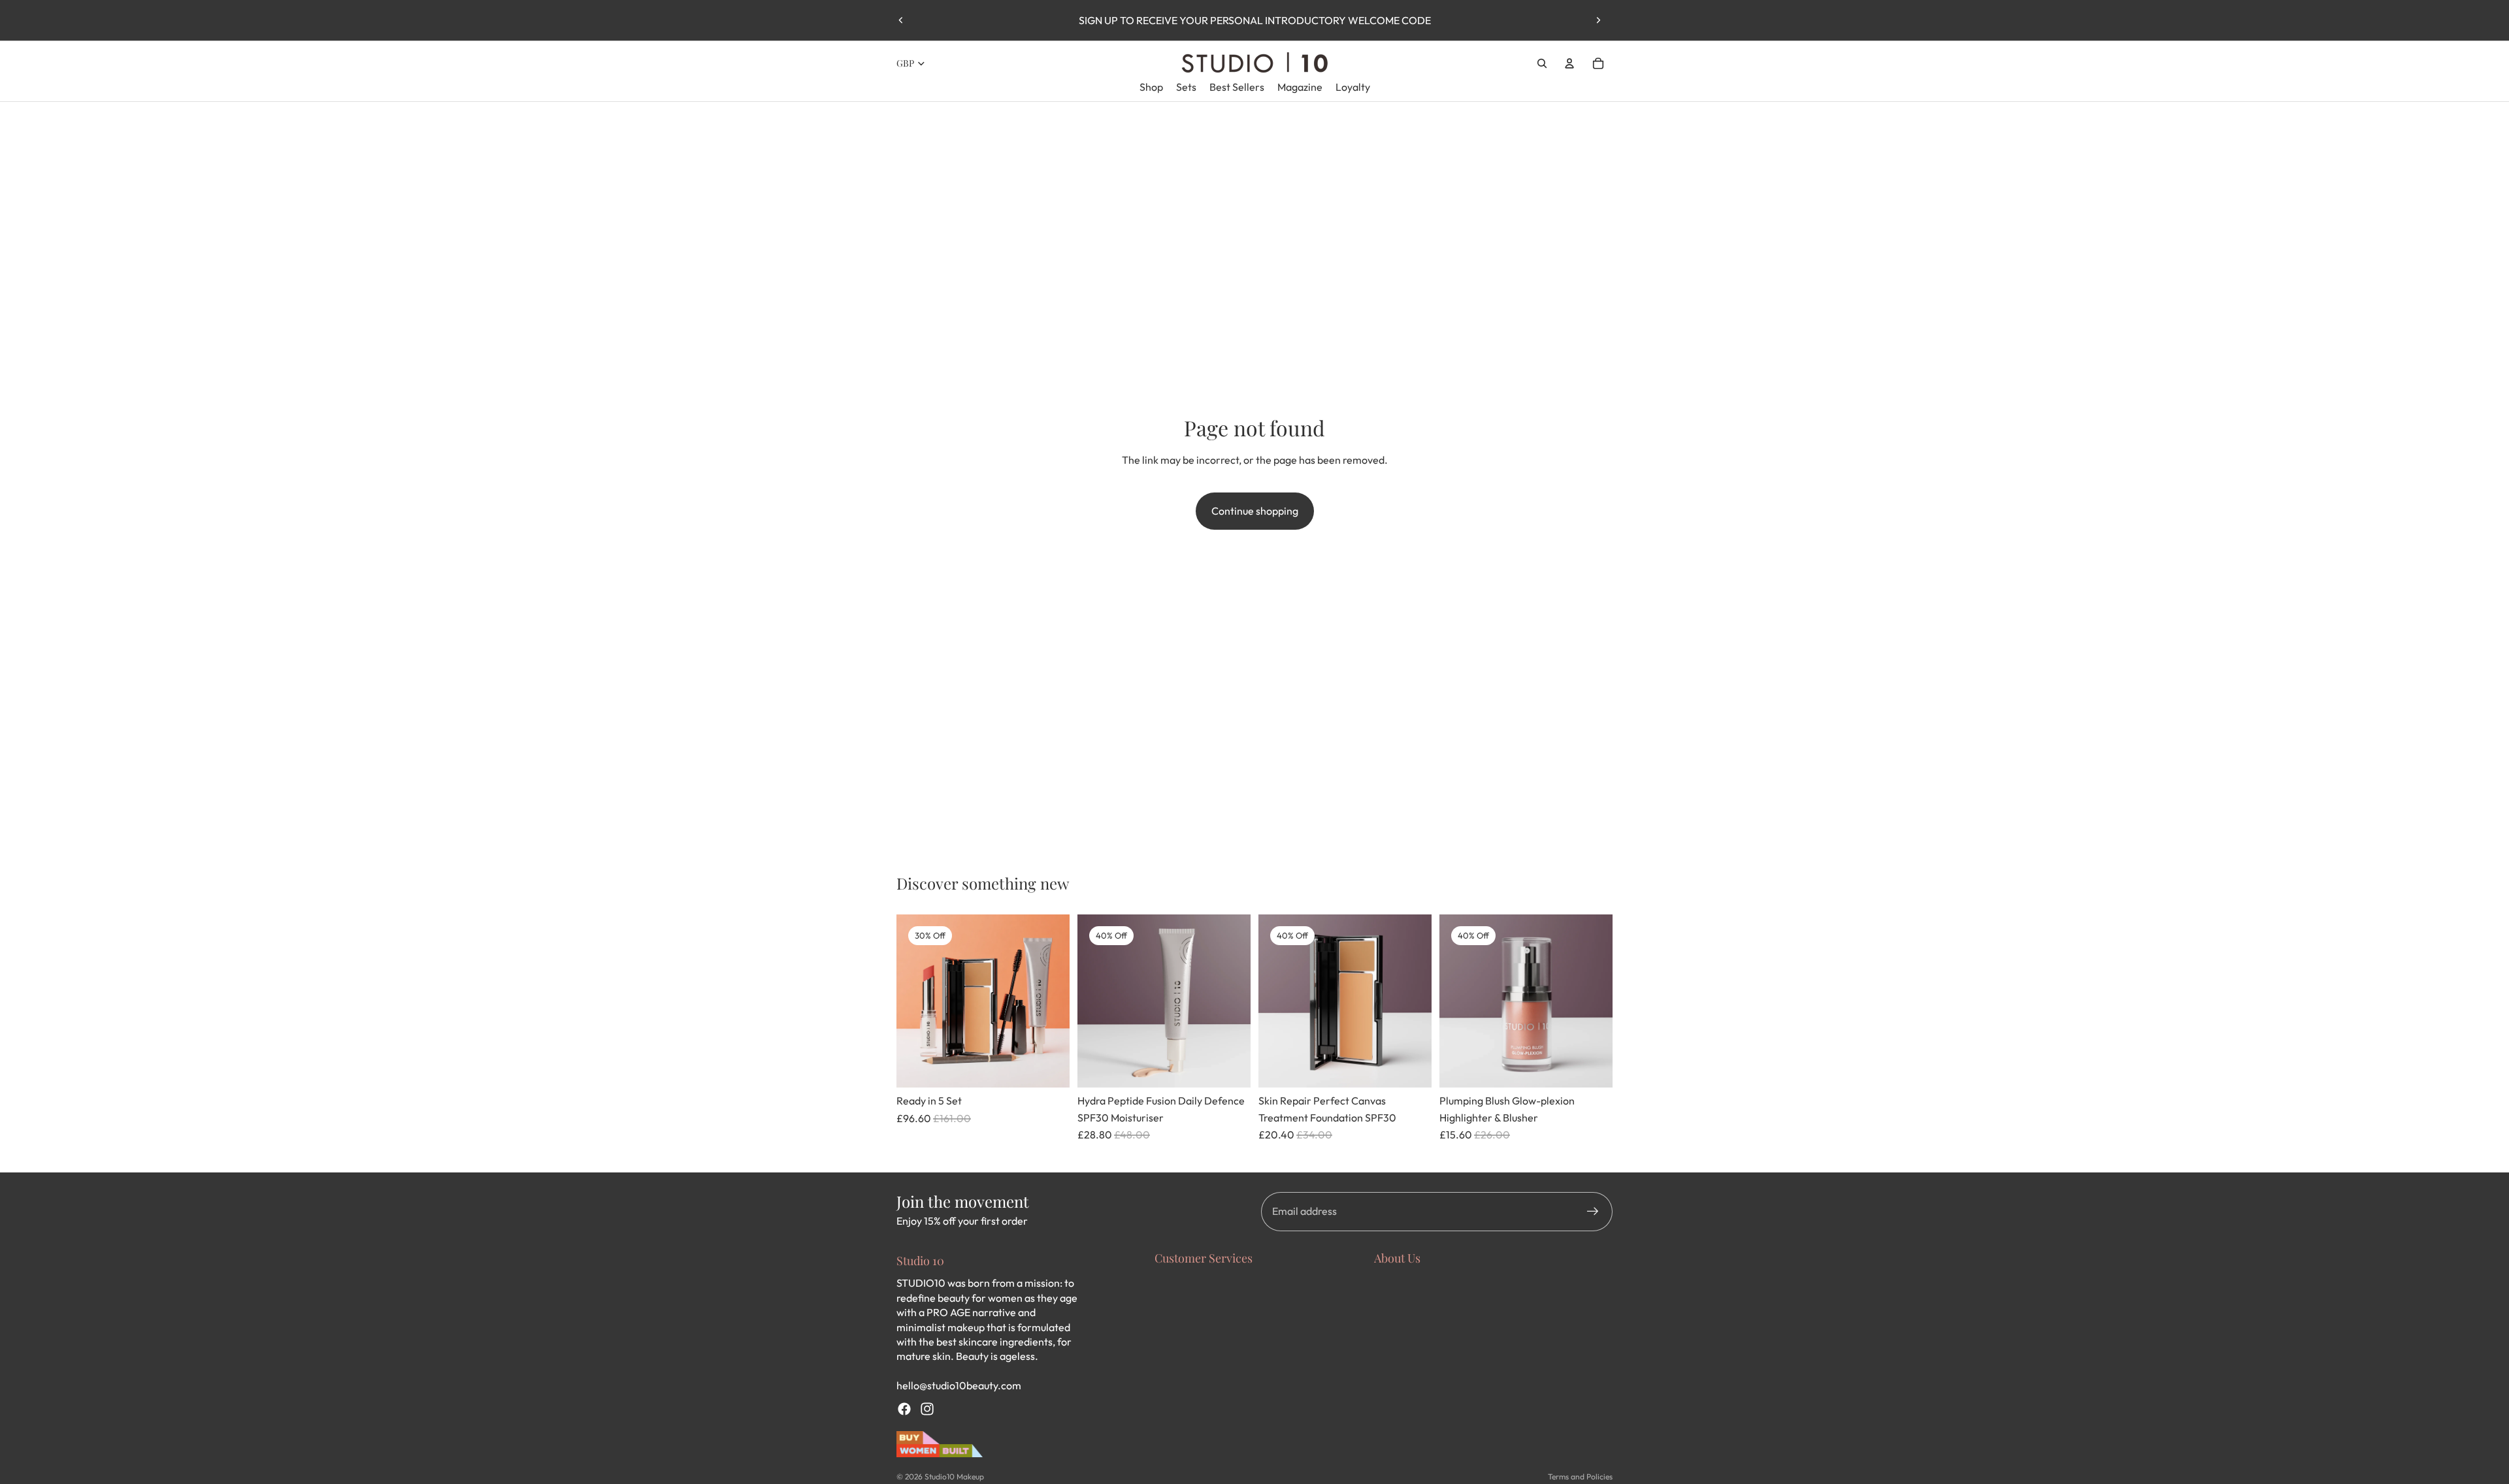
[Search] (1542, 63)
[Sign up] (1593, 1212)
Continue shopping (1255, 511)
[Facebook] (904, 1409)
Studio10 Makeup (954, 1476)
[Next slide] (1598, 20)
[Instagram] (927, 1409)
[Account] (1569, 63)
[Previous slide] (901, 20)
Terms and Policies (1580, 1476)
